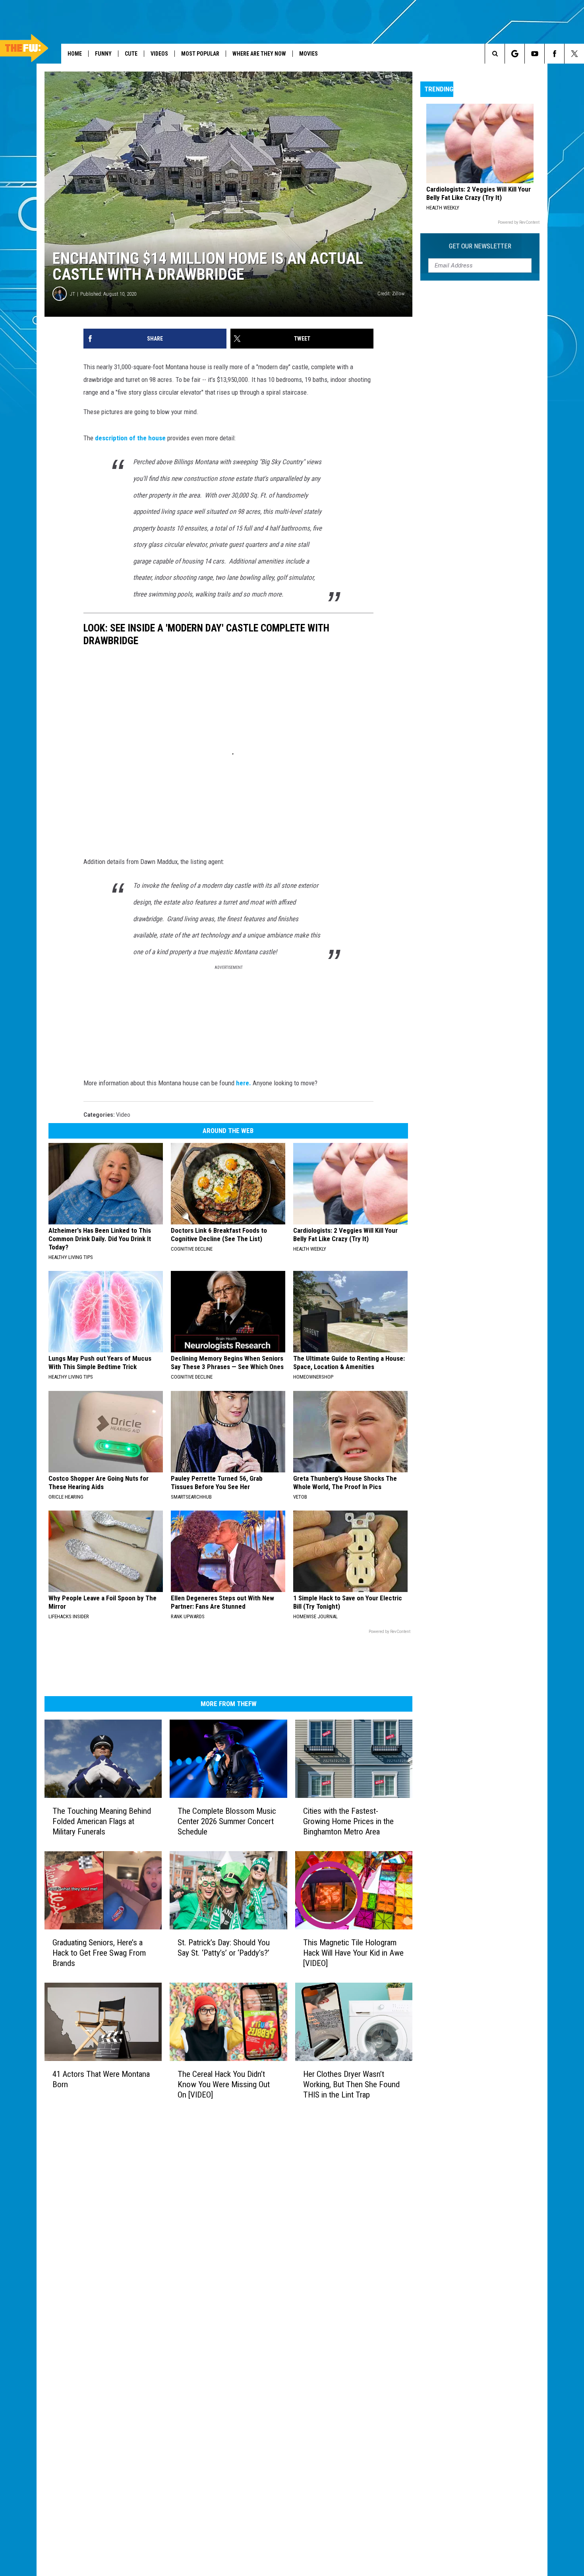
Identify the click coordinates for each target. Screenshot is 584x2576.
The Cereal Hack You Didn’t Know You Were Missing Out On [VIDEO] (224, 2084)
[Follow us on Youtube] (535, 54)
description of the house (130, 438)
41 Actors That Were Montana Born (101, 2079)
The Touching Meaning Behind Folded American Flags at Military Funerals (102, 1821)
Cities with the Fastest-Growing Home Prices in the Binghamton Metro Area (348, 1821)
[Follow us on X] (574, 54)
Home (75, 54)
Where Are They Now (259, 54)
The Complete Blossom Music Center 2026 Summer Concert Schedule (227, 1821)
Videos (159, 54)
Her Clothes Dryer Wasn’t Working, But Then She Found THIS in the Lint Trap (351, 2084)
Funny (103, 54)
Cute (131, 54)
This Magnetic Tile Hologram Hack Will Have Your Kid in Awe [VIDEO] (353, 1953)
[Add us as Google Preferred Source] (515, 54)
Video (123, 1115)
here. (244, 1083)
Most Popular (200, 54)
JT (73, 294)
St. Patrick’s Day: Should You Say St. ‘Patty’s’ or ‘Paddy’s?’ (224, 1948)
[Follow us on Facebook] (554, 54)
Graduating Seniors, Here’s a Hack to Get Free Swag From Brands (99, 1953)
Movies (308, 54)
